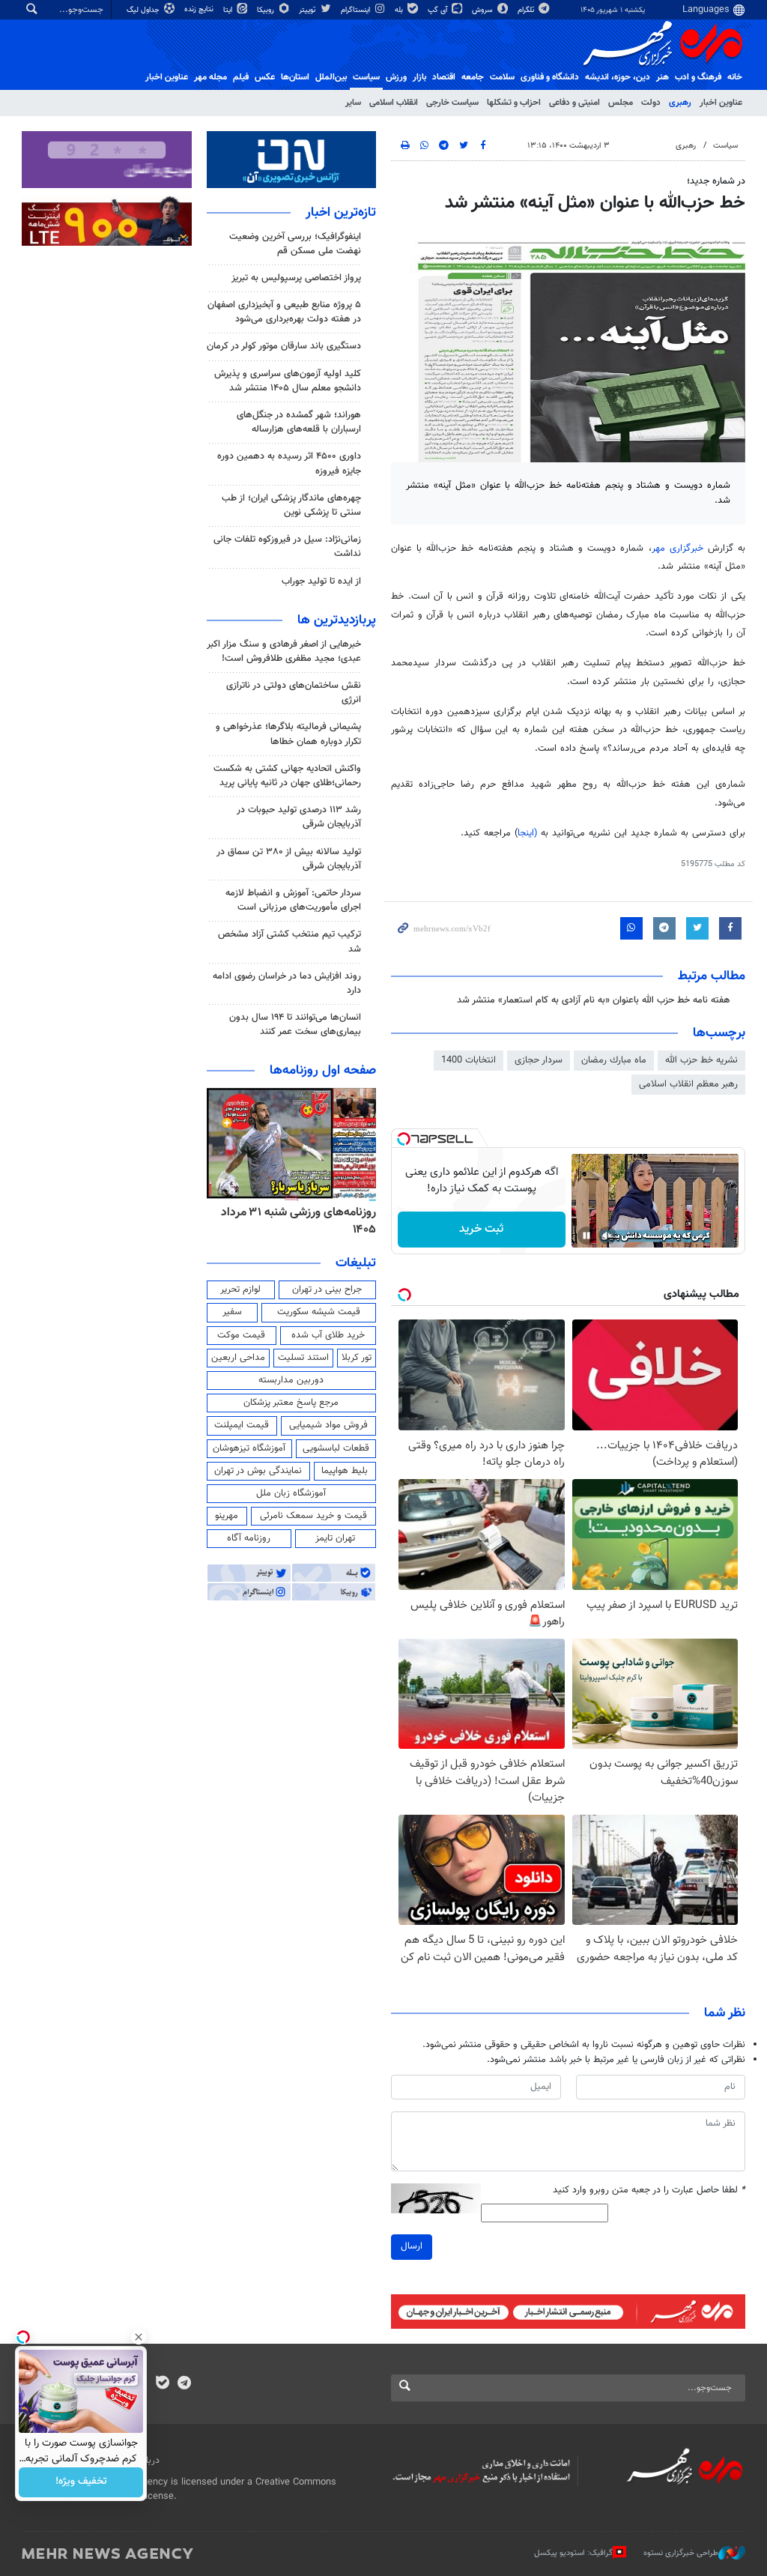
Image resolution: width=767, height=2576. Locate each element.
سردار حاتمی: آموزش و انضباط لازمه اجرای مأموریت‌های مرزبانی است (293, 900)
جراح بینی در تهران (327, 1289)
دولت (651, 103)
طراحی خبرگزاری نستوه (681, 2553)
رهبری (680, 103)
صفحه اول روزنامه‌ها (323, 1071)
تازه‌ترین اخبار (341, 213)
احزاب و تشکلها (514, 103)
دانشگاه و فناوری (550, 77)
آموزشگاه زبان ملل (291, 1493)
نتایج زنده (200, 9)
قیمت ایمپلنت (242, 1425)
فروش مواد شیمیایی (328, 1425)
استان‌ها (295, 77)
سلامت (502, 77)
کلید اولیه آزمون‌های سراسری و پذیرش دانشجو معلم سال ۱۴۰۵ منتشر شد (288, 381)
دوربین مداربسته (291, 1380)
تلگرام (527, 10)
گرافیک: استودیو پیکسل (573, 2553)
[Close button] (139, 2337)
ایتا (229, 10)
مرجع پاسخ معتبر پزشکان (291, 1403)
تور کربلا (357, 1358)
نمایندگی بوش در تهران (258, 1471)
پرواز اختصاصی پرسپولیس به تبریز (296, 278)
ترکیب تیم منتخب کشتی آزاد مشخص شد (289, 941)
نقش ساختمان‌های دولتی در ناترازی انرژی (294, 693)
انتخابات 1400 (469, 1060)
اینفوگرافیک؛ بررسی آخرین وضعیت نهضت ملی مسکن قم (295, 244)
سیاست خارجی (452, 103)
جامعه (473, 77)
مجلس (621, 103)
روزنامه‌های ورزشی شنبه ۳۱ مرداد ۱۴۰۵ (298, 1221)
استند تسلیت (303, 1358)
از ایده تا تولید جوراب (321, 581)
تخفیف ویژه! (81, 2482)
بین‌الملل (331, 77)
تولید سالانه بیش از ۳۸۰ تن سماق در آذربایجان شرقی (289, 859)
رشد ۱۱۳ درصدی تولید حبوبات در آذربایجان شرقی (299, 817)
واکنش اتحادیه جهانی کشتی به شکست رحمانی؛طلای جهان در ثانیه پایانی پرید (287, 776)
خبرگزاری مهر (680, 548)
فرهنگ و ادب (698, 77)
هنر (663, 77)
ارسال (412, 2246)
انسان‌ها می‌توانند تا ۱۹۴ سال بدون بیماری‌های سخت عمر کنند (295, 1025)
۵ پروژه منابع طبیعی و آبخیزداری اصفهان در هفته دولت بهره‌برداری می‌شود (284, 312)
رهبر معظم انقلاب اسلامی (688, 1084)
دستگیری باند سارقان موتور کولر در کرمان (284, 346)
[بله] (162, 2384)
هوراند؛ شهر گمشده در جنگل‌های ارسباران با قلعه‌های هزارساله (299, 422)
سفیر (232, 1312)
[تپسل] (404, 1139)
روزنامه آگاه (249, 1538)
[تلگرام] (184, 2384)
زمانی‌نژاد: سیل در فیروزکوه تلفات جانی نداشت (287, 547)
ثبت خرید (481, 1229)
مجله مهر (210, 77)
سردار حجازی (539, 1060)
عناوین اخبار (721, 103)
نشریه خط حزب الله (701, 1060)
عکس (265, 77)
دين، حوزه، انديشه (618, 77)
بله (400, 10)
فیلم (241, 77)
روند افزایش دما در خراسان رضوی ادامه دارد (287, 983)
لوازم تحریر (240, 1289)
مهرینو (227, 1516)
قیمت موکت (241, 1335)
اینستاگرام (357, 10)
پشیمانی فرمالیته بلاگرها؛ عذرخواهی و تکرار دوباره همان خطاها (288, 734)
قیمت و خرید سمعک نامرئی (313, 1516)
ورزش (396, 77)
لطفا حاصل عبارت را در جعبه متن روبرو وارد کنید (649, 2190)
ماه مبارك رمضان (614, 1060)
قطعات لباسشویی (336, 1448)
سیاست (366, 77)
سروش (483, 10)
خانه (735, 77)
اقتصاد (444, 77)
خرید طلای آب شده (328, 1335)
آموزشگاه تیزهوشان (249, 1448)
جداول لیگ (144, 10)
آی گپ (439, 10)
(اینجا (529, 833)
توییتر (308, 10)
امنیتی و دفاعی (575, 103)
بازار (419, 77)
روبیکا (267, 10)
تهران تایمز (335, 1538)
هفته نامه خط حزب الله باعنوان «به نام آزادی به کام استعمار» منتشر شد (594, 1000)
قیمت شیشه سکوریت (319, 1312)
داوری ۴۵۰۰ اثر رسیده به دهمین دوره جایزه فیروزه (289, 463)
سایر (353, 103)
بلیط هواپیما (345, 1471)
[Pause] (586, 1236)
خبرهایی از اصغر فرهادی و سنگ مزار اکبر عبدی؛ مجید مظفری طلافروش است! (284, 651)
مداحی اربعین (238, 1358)
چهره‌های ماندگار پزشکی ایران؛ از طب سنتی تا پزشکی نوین (291, 505)
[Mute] (607, 1236)
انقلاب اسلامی (394, 103)
